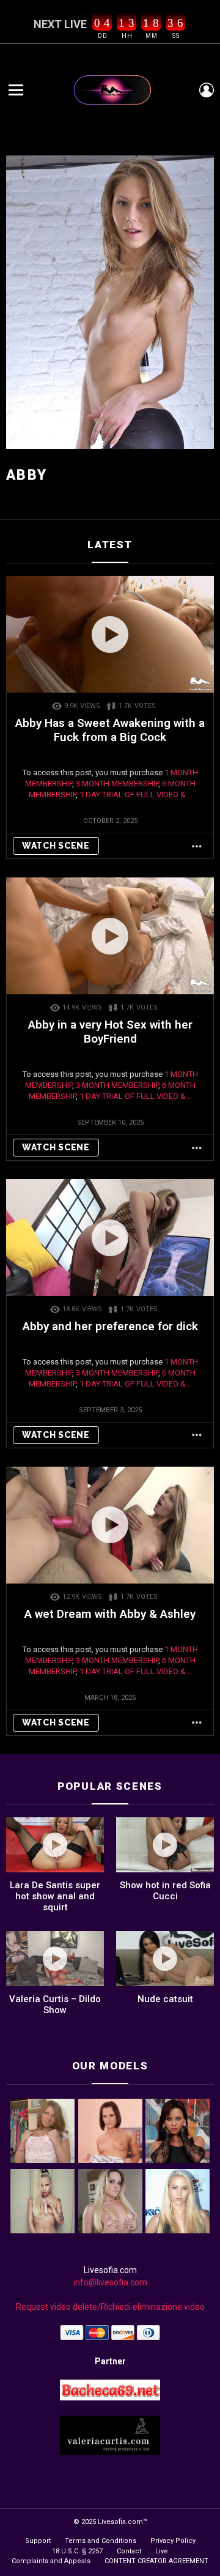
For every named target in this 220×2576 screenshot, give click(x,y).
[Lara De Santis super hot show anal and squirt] (55, 1845)
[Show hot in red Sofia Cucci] (165, 1845)
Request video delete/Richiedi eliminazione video (110, 2307)
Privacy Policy (173, 2541)
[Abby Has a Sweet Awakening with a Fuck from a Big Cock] (110, 634)
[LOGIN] (207, 90)
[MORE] (197, 846)
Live (162, 2551)
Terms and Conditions (101, 2541)
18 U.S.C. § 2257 (77, 2551)
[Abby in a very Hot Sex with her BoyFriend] (110, 936)
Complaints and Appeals (51, 2561)
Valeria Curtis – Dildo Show (55, 2005)
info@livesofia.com (110, 2282)
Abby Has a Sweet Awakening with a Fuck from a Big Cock (110, 730)
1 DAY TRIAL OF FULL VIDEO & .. (135, 795)
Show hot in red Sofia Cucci (165, 1891)
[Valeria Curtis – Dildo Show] (55, 1959)
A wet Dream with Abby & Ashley (110, 1614)
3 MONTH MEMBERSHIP (117, 784)
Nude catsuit (165, 1999)
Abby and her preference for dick (110, 1326)
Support (38, 2541)
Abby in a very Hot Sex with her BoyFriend (110, 1032)
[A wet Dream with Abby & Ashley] (110, 1525)
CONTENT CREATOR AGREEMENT (156, 2561)
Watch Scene (56, 846)
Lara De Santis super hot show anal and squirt (55, 1896)
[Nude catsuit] (165, 1959)
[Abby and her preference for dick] (110, 1238)
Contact (129, 2551)
